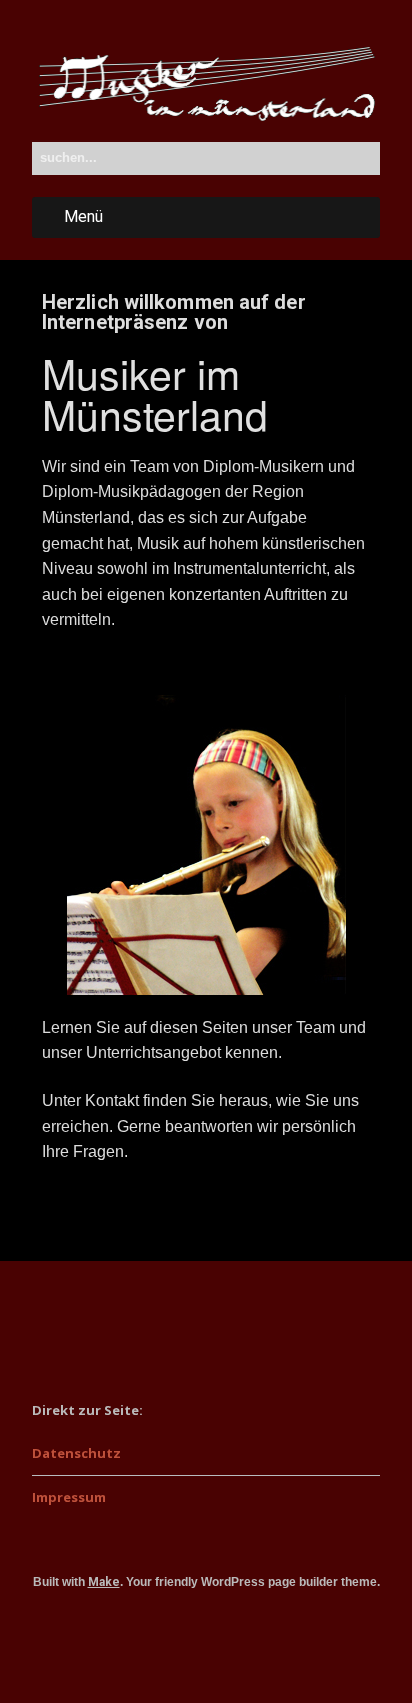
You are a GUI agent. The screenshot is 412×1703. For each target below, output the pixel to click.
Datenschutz (76, 1453)
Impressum (69, 1497)
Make (104, 1582)
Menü (83, 216)
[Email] (206, 1637)
